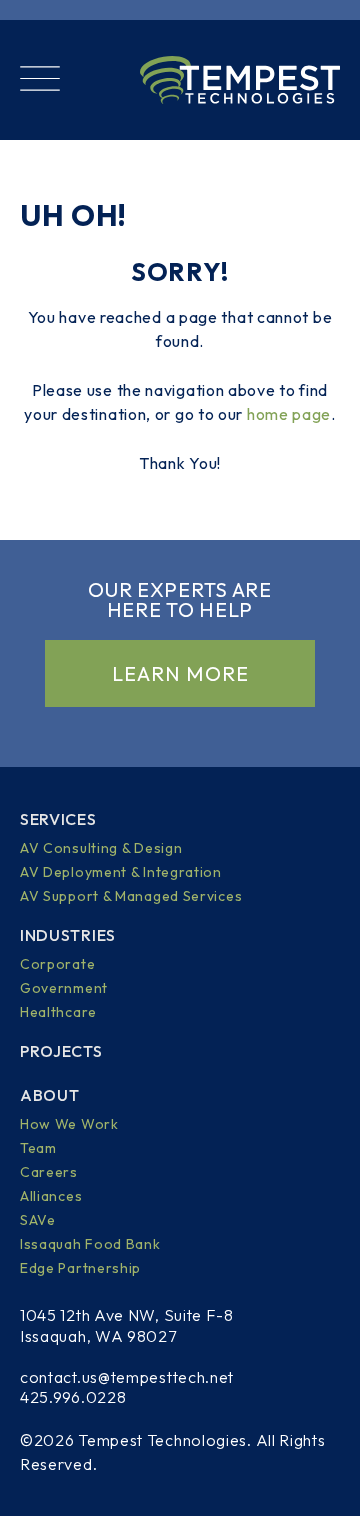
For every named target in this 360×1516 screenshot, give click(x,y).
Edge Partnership (80, 1268)
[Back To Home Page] (240, 80)
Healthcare (58, 1012)
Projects (61, 1051)
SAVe (38, 1220)
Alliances (51, 1196)
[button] (40, 80)
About (50, 1095)
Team (38, 1148)
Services (58, 819)
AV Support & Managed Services (131, 896)
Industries (68, 935)
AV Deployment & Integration (121, 872)
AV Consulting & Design (101, 848)
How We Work (69, 1124)
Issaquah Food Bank (90, 1244)
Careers (49, 1172)
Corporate (57, 964)
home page (289, 414)
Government (64, 988)
